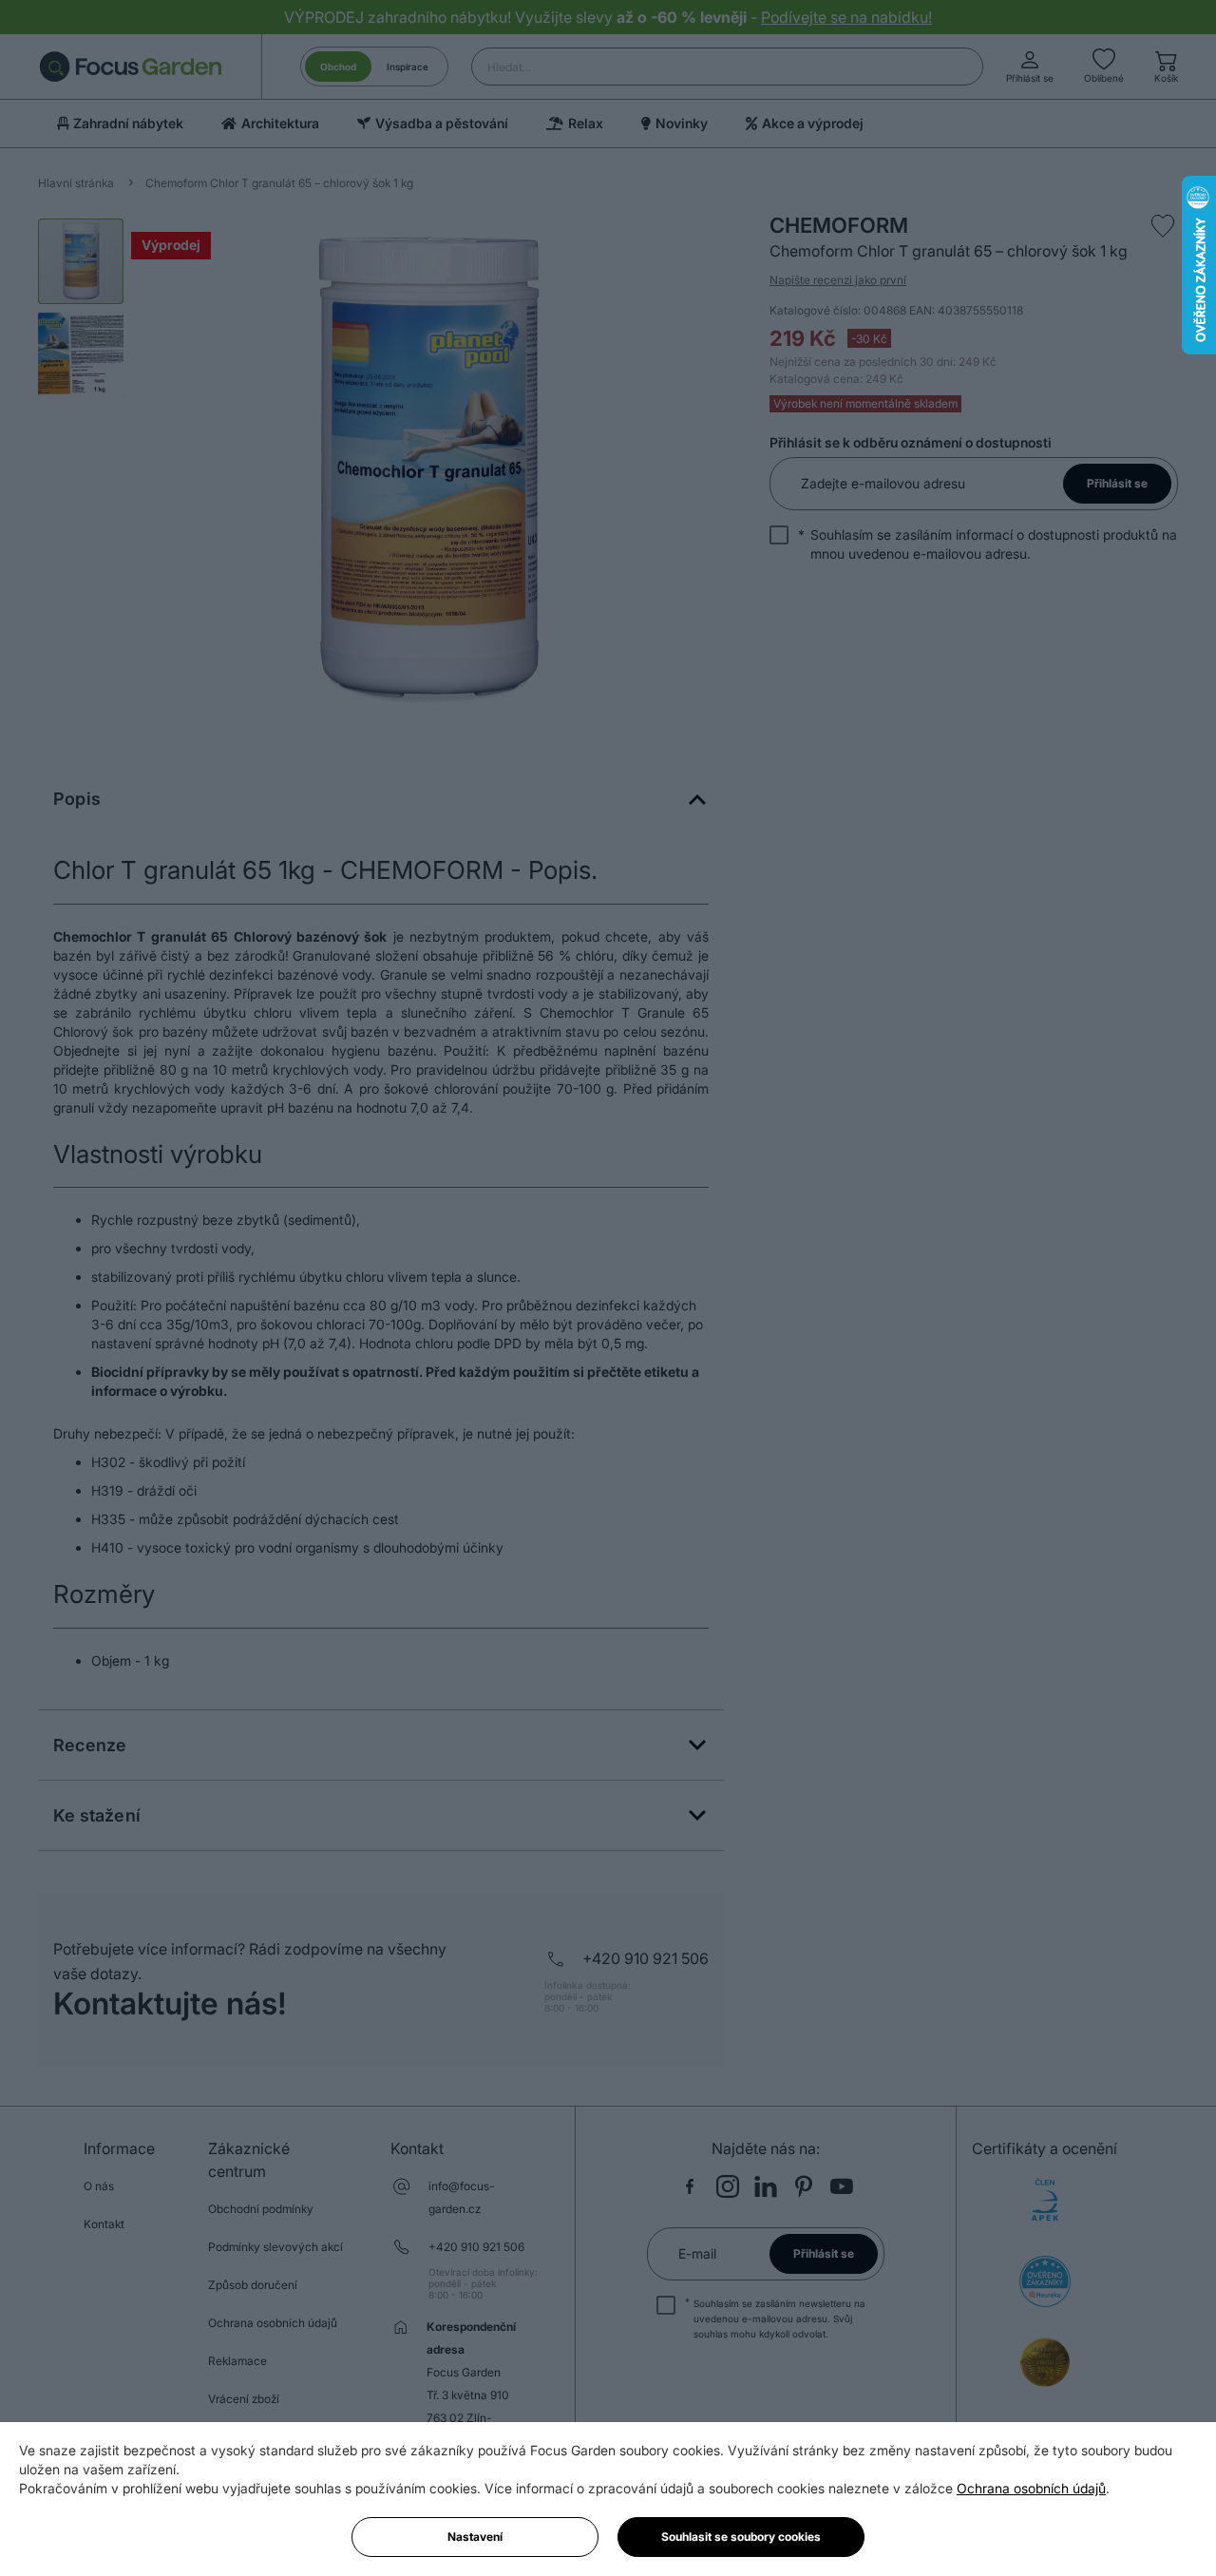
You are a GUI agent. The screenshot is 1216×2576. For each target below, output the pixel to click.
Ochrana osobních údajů (1031, 2488)
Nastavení (475, 2537)
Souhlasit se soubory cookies (741, 2537)
